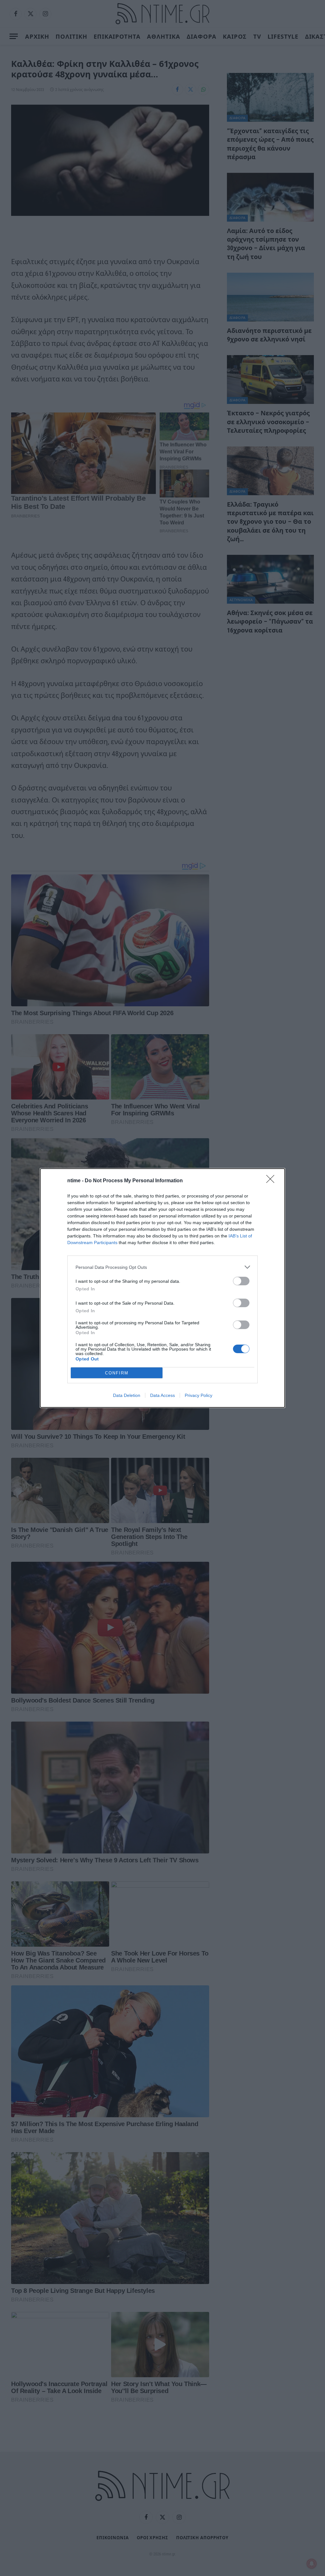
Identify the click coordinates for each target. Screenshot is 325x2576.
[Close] (272, 1181)
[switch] (241, 1281)
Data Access (162, 1395)
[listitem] (162, 1267)
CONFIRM (117, 1373)
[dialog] (162, 1288)
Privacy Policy (199, 1395)
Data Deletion (127, 1395)
